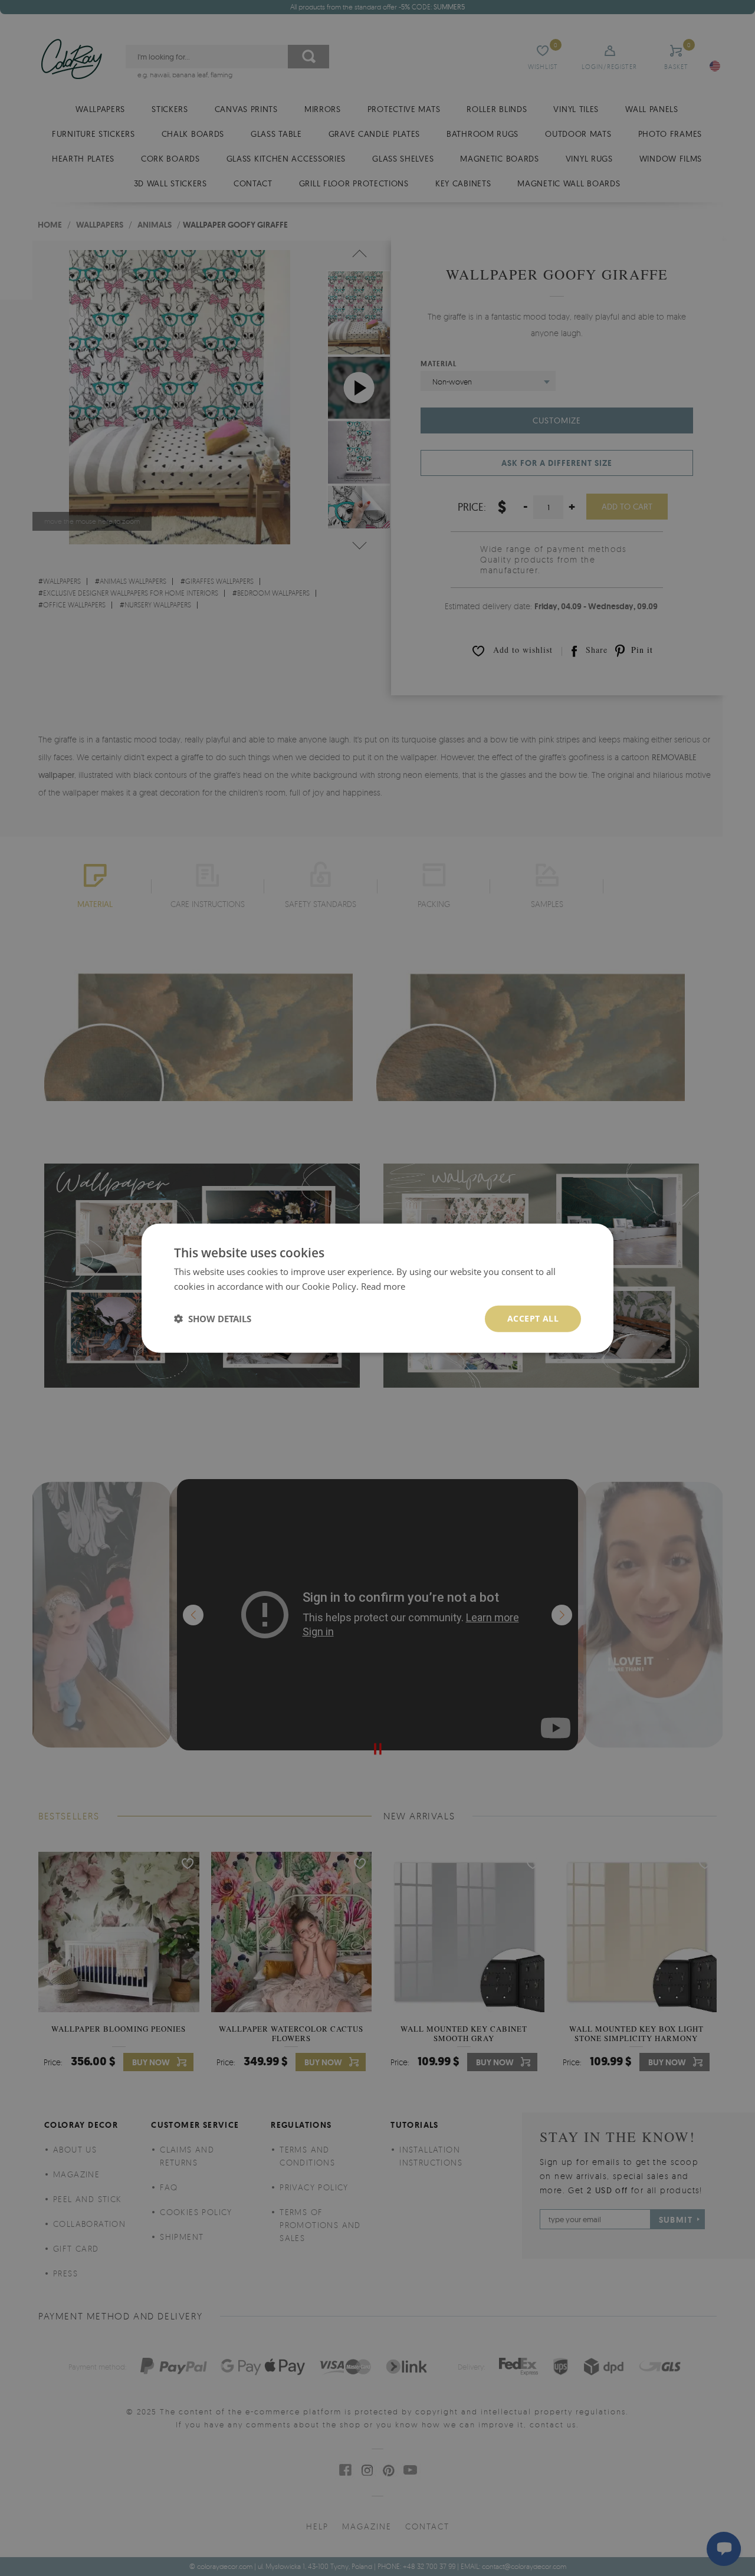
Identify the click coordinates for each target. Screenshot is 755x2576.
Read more (383, 1286)
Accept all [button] (533, 1318)
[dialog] (377, 1288)
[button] (213, 1319)
